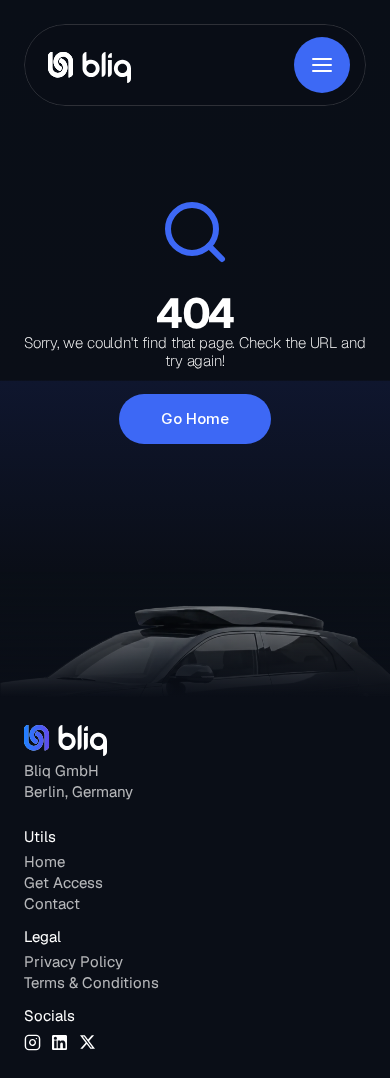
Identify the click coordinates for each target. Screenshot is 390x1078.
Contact (52, 903)
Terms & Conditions (91, 982)
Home (44, 861)
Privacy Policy (73, 961)
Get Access (63, 882)
